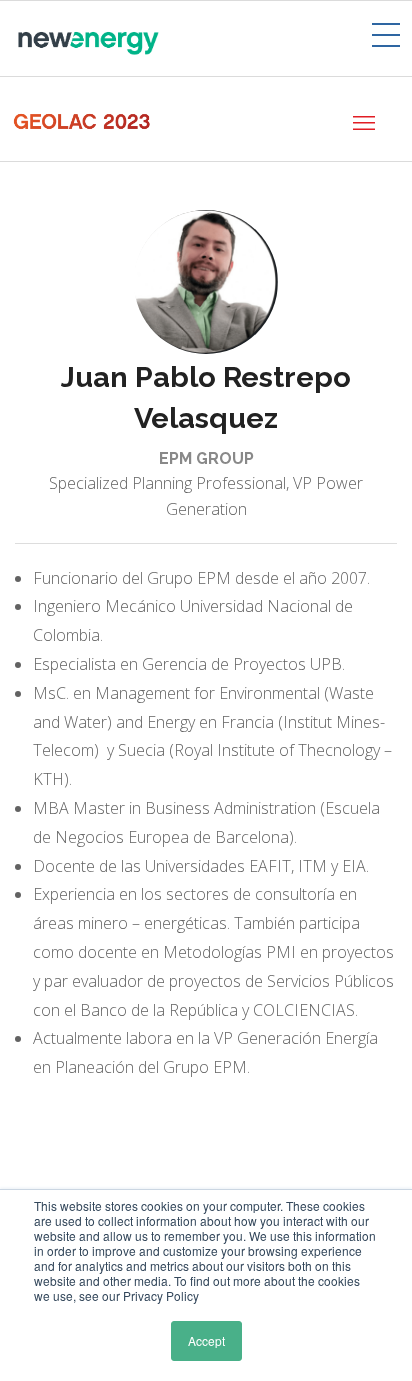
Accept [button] (206, 1340)
